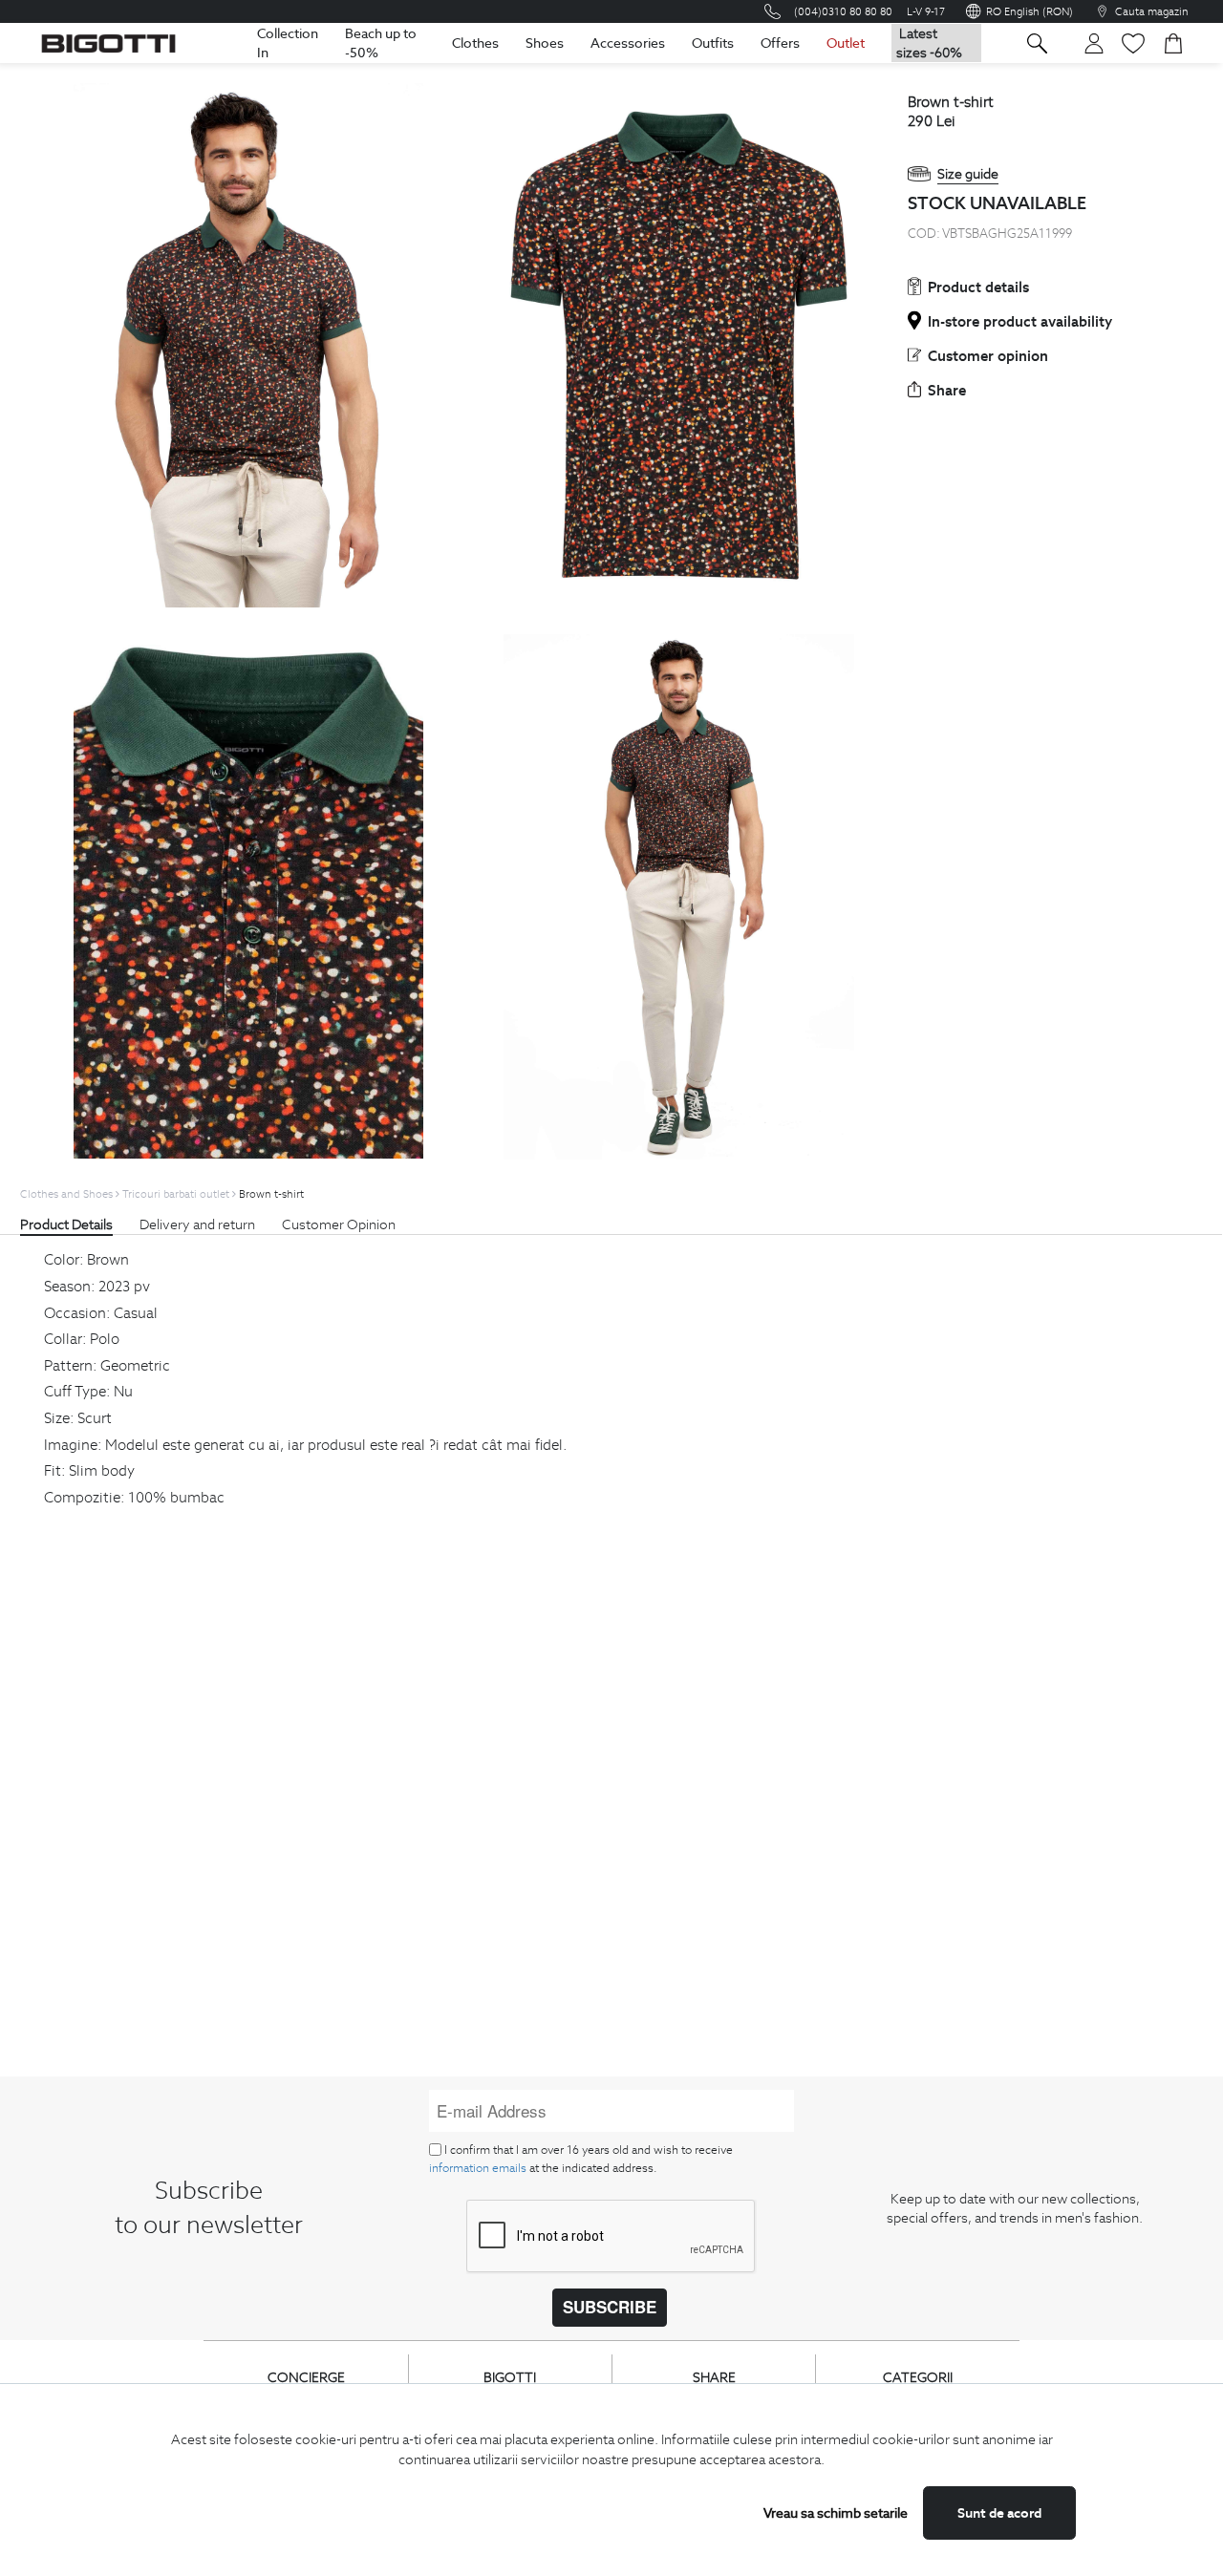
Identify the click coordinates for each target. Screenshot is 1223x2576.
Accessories (628, 43)
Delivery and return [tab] (197, 1224)
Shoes (545, 43)
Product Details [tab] (66, 1224)
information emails (478, 2168)
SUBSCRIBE (610, 2307)
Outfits (713, 43)
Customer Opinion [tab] (339, 1224)
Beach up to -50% (381, 43)
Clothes (475, 43)
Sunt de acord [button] (999, 2513)
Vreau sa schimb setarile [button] (836, 2513)
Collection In (288, 43)
